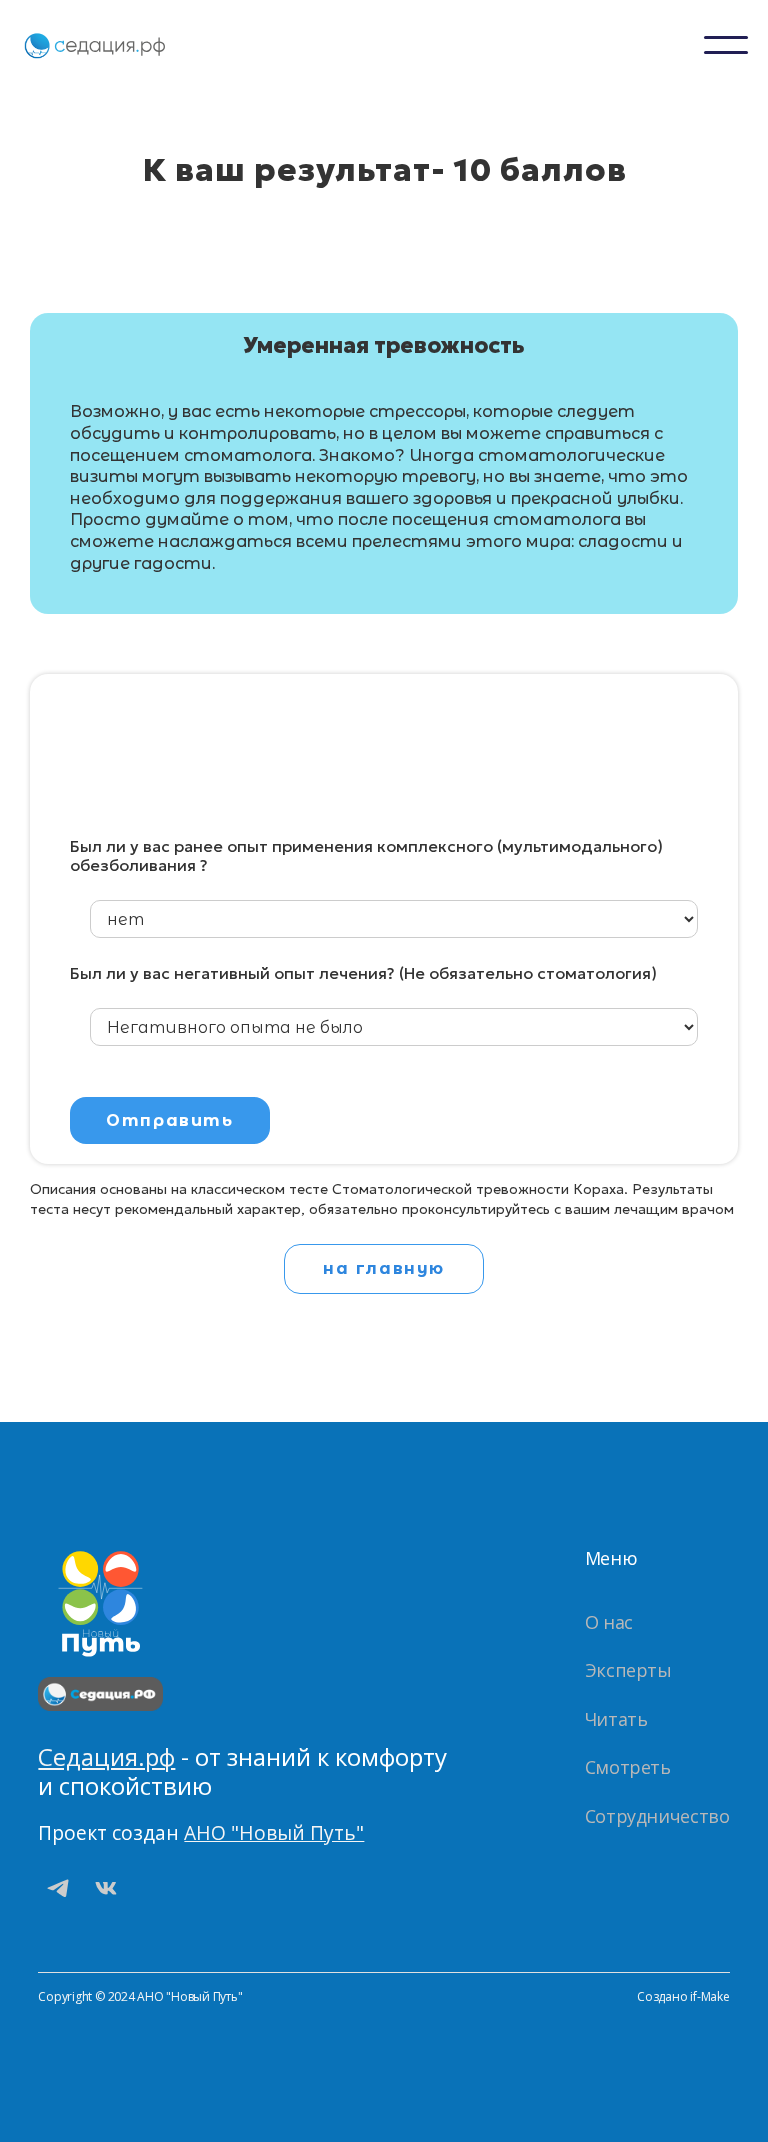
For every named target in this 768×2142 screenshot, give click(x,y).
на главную (384, 1268)
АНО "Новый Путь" (274, 1832)
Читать (616, 1719)
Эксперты (628, 1670)
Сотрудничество (657, 1816)
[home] (95, 45)
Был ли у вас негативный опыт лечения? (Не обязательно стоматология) (363, 973)
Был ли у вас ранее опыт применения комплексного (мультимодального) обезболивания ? (366, 856)
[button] (726, 45)
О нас (609, 1622)
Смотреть (628, 1767)
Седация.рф (106, 1756)
